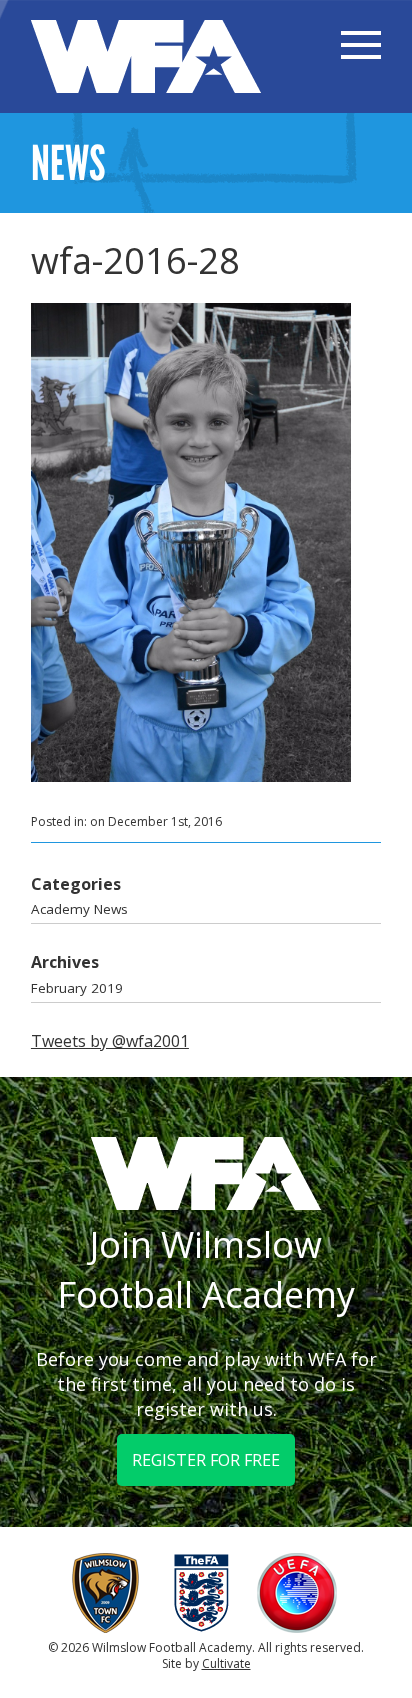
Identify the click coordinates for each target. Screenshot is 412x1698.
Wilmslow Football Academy (146, 56)
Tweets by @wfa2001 (110, 1041)
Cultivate (226, 1663)
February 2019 (77, 988)
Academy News (79, 909)
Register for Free (206, 1460)
